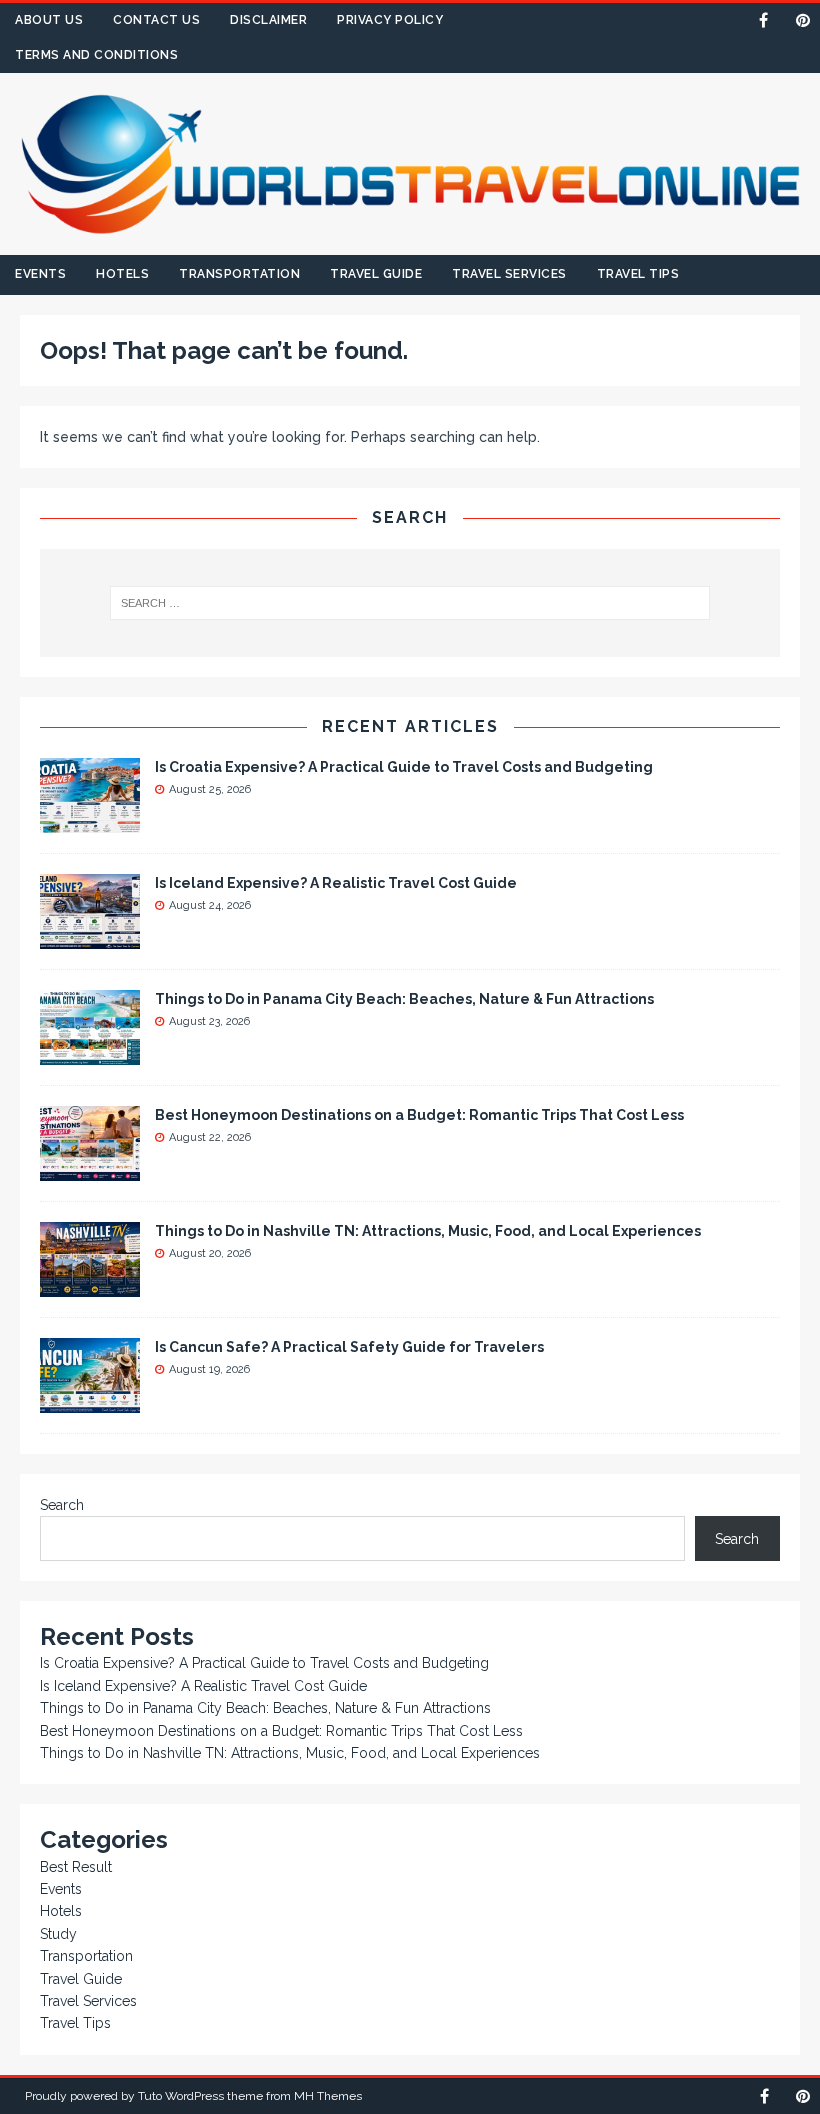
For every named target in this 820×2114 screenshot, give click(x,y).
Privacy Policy (390, 20)
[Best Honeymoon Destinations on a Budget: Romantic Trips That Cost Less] (90, 1169)
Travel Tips (638, 274)
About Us (49, 20)
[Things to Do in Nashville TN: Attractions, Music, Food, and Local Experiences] (90, 1285)
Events (40, 274)
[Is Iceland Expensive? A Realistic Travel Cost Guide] (90, 937)
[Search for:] (410, 603)
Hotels (122, 274)
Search (62, 1505)
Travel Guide (376, 274)
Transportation (239, 274)
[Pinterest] (802, 20)
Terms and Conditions (96, 55)
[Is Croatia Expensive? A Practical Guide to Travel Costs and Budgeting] (90, 821)
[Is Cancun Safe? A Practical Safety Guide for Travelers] (90, 1401)
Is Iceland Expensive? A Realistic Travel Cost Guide (336, 883)
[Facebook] (763, 20)
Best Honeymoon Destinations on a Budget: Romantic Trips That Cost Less (419, 1115)
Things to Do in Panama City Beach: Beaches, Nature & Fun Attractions (404, 999)
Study (58, 1934)
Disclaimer (268, 20)
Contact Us (156, 20)
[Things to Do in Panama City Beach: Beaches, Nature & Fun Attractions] (90, 1053)
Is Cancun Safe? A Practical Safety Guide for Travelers (349, 1347)
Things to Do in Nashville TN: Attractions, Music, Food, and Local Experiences (428, 1231)
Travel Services (509, 274)
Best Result (76, 1867)
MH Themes (328, 2096)
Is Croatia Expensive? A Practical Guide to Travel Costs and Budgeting (404, 767)
